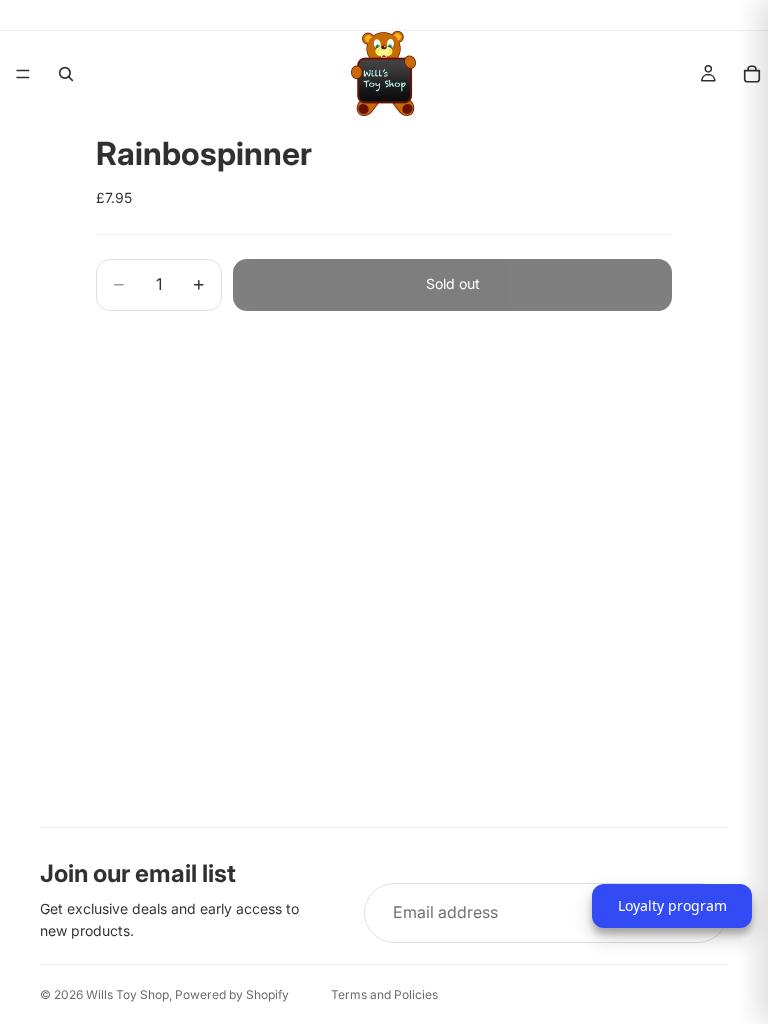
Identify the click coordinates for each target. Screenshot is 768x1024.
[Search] (66, 74)
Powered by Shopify (232, 994)
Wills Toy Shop (127, 994)
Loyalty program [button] (672, 905)
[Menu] (23, 74)
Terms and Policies (384, 994)
